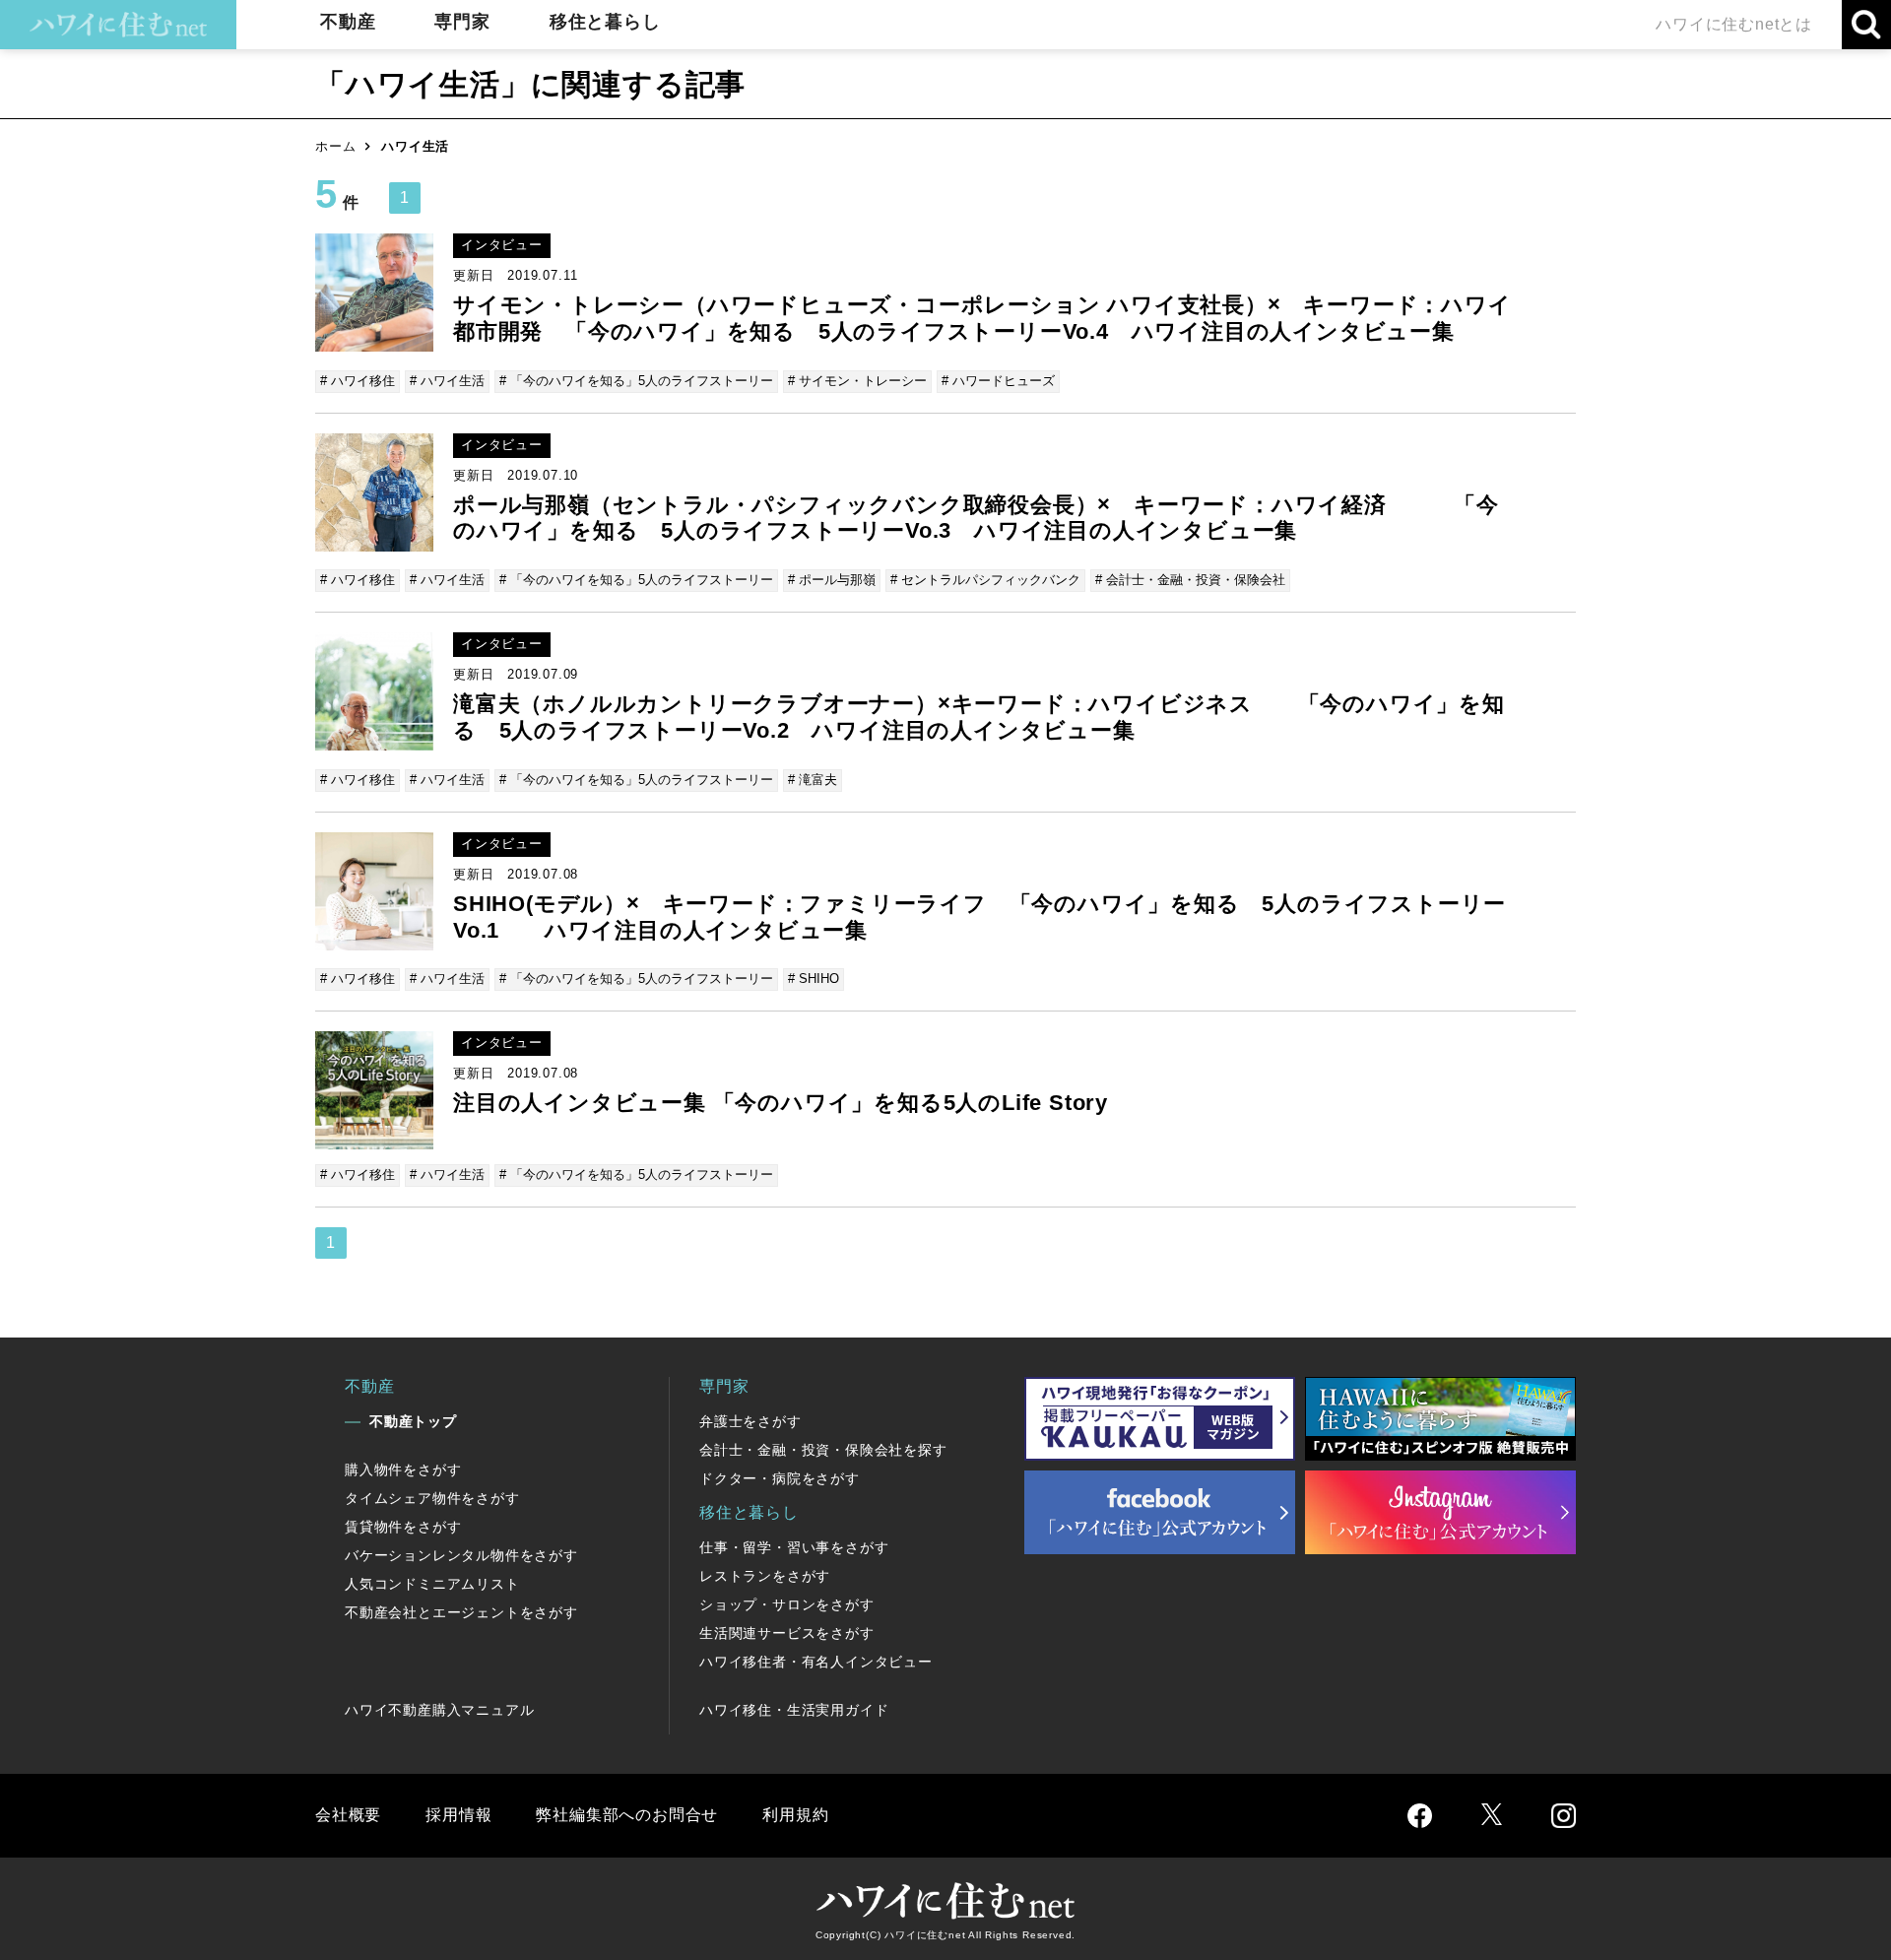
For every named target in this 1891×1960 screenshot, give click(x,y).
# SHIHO (814, 979)
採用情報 (458, 1815)
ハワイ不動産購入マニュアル (439, 1710)
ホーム (335, 146)
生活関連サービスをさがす (787, 1633)
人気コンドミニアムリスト (432, 1584)
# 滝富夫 (813, 780)
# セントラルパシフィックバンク (985, 580)
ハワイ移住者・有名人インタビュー (816, 1662)
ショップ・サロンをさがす (787, 1604)
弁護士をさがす (750, 1421)
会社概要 (348, 1815)
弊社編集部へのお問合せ (627, 1815)
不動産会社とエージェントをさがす (461, 1612)
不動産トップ (413, 1421)
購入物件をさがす (403, 1470)
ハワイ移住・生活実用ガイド (794, 1710)
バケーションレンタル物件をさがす (461, 1555)
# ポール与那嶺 (832, 580)
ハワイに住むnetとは (1734, 24)
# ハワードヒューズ (998, 381)
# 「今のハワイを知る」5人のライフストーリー (636, 381)
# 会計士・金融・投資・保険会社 (1190, 580)
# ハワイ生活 (447, 381)
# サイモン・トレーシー (857, 381)
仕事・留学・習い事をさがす (794, 1547)
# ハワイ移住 (358, 381)
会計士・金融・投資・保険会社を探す (823, 1450)
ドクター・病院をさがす (780, 1478)
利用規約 (795, 1815)
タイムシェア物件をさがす (432, 1498)
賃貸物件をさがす (403, 1527)
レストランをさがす (765, 1576)
